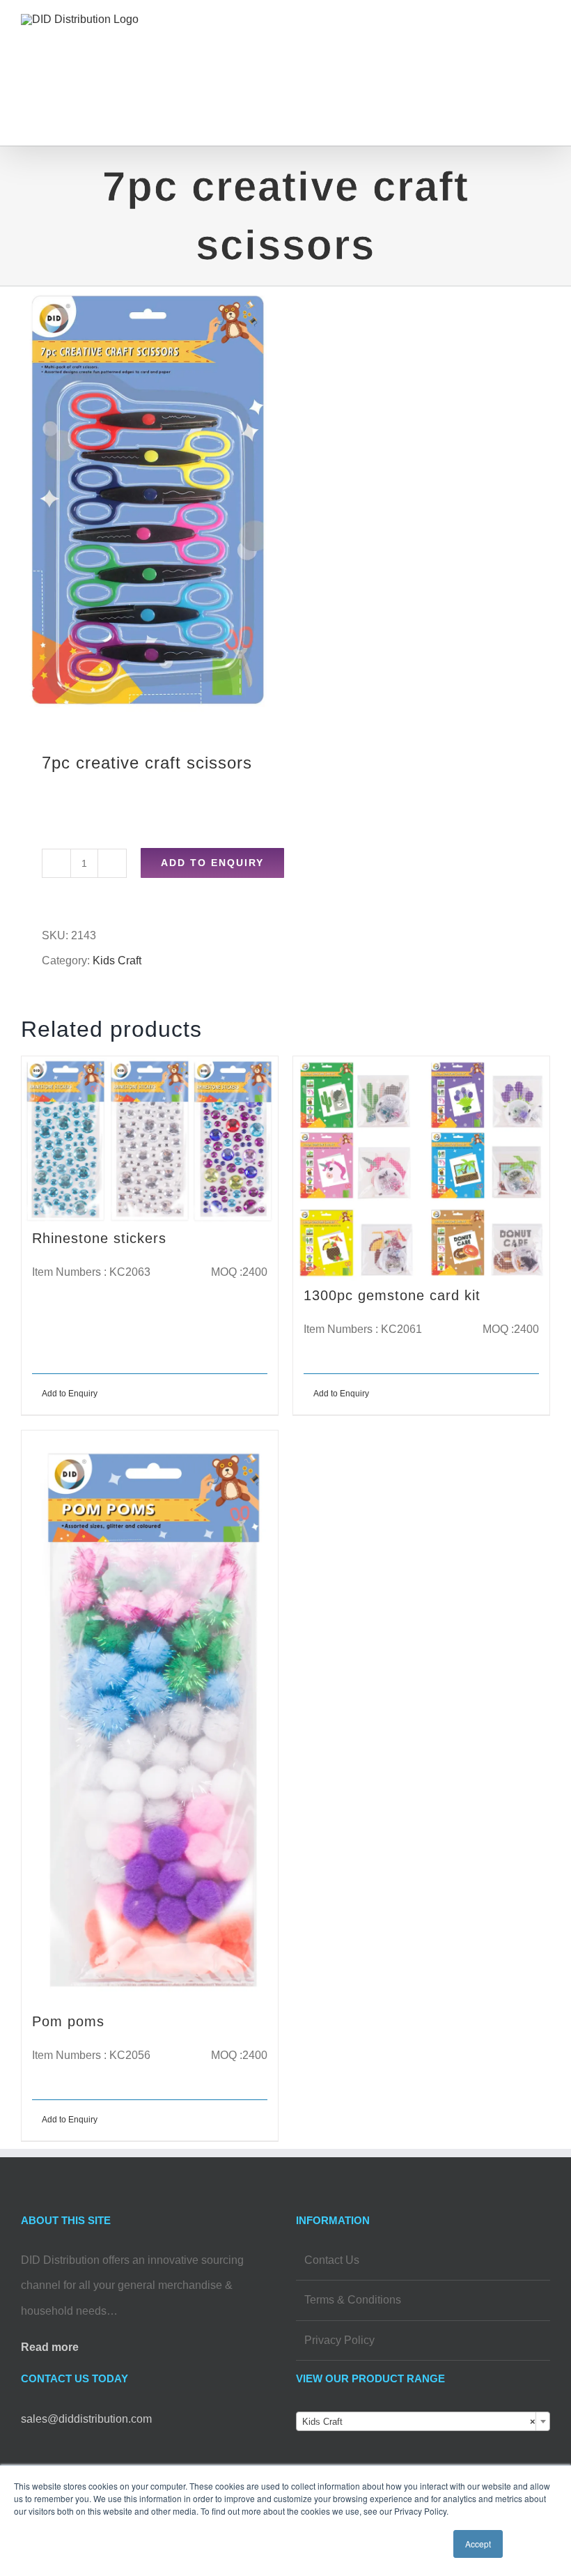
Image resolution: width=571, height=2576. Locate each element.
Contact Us (332, 2260)
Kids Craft (117, 961)
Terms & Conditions (353, 2300)
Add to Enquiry (212, 863)
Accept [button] (478, 2544)
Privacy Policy (339, 2340)
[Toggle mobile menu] (545, 39)
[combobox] (423, 2421)
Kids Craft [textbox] (419, 2422)
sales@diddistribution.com (86, 2419)
